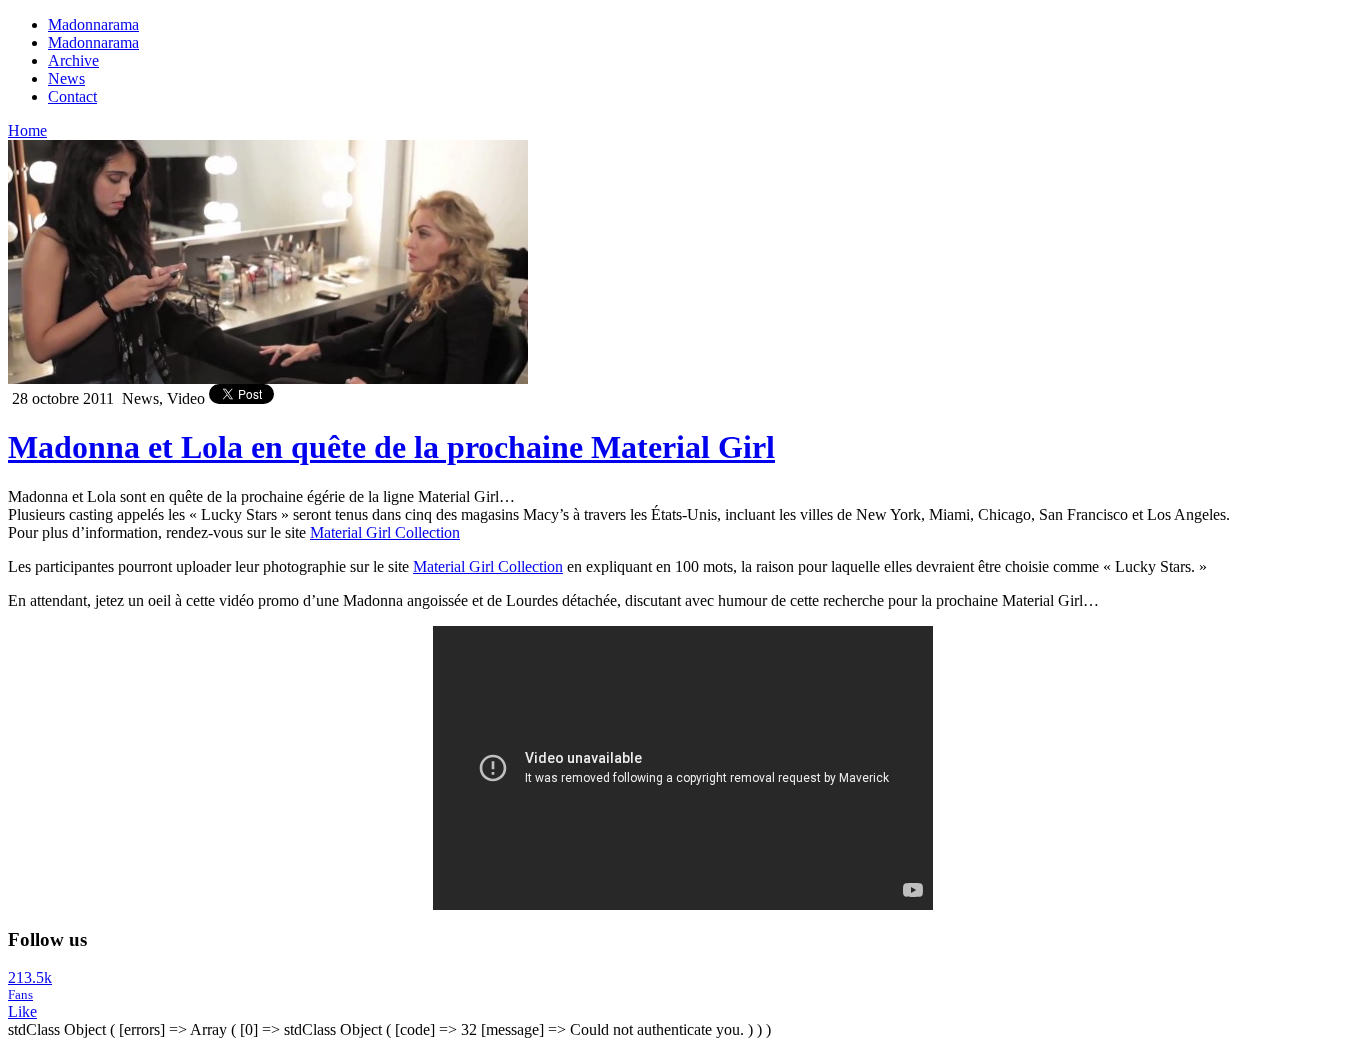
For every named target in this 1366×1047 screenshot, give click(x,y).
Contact (72, 96)
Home (27, 130)
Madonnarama (93, 24)
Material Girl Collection (385, 532)
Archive (73, 60)
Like (22, 1011)
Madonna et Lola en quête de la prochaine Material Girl (391, 447)
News (66, 78)
